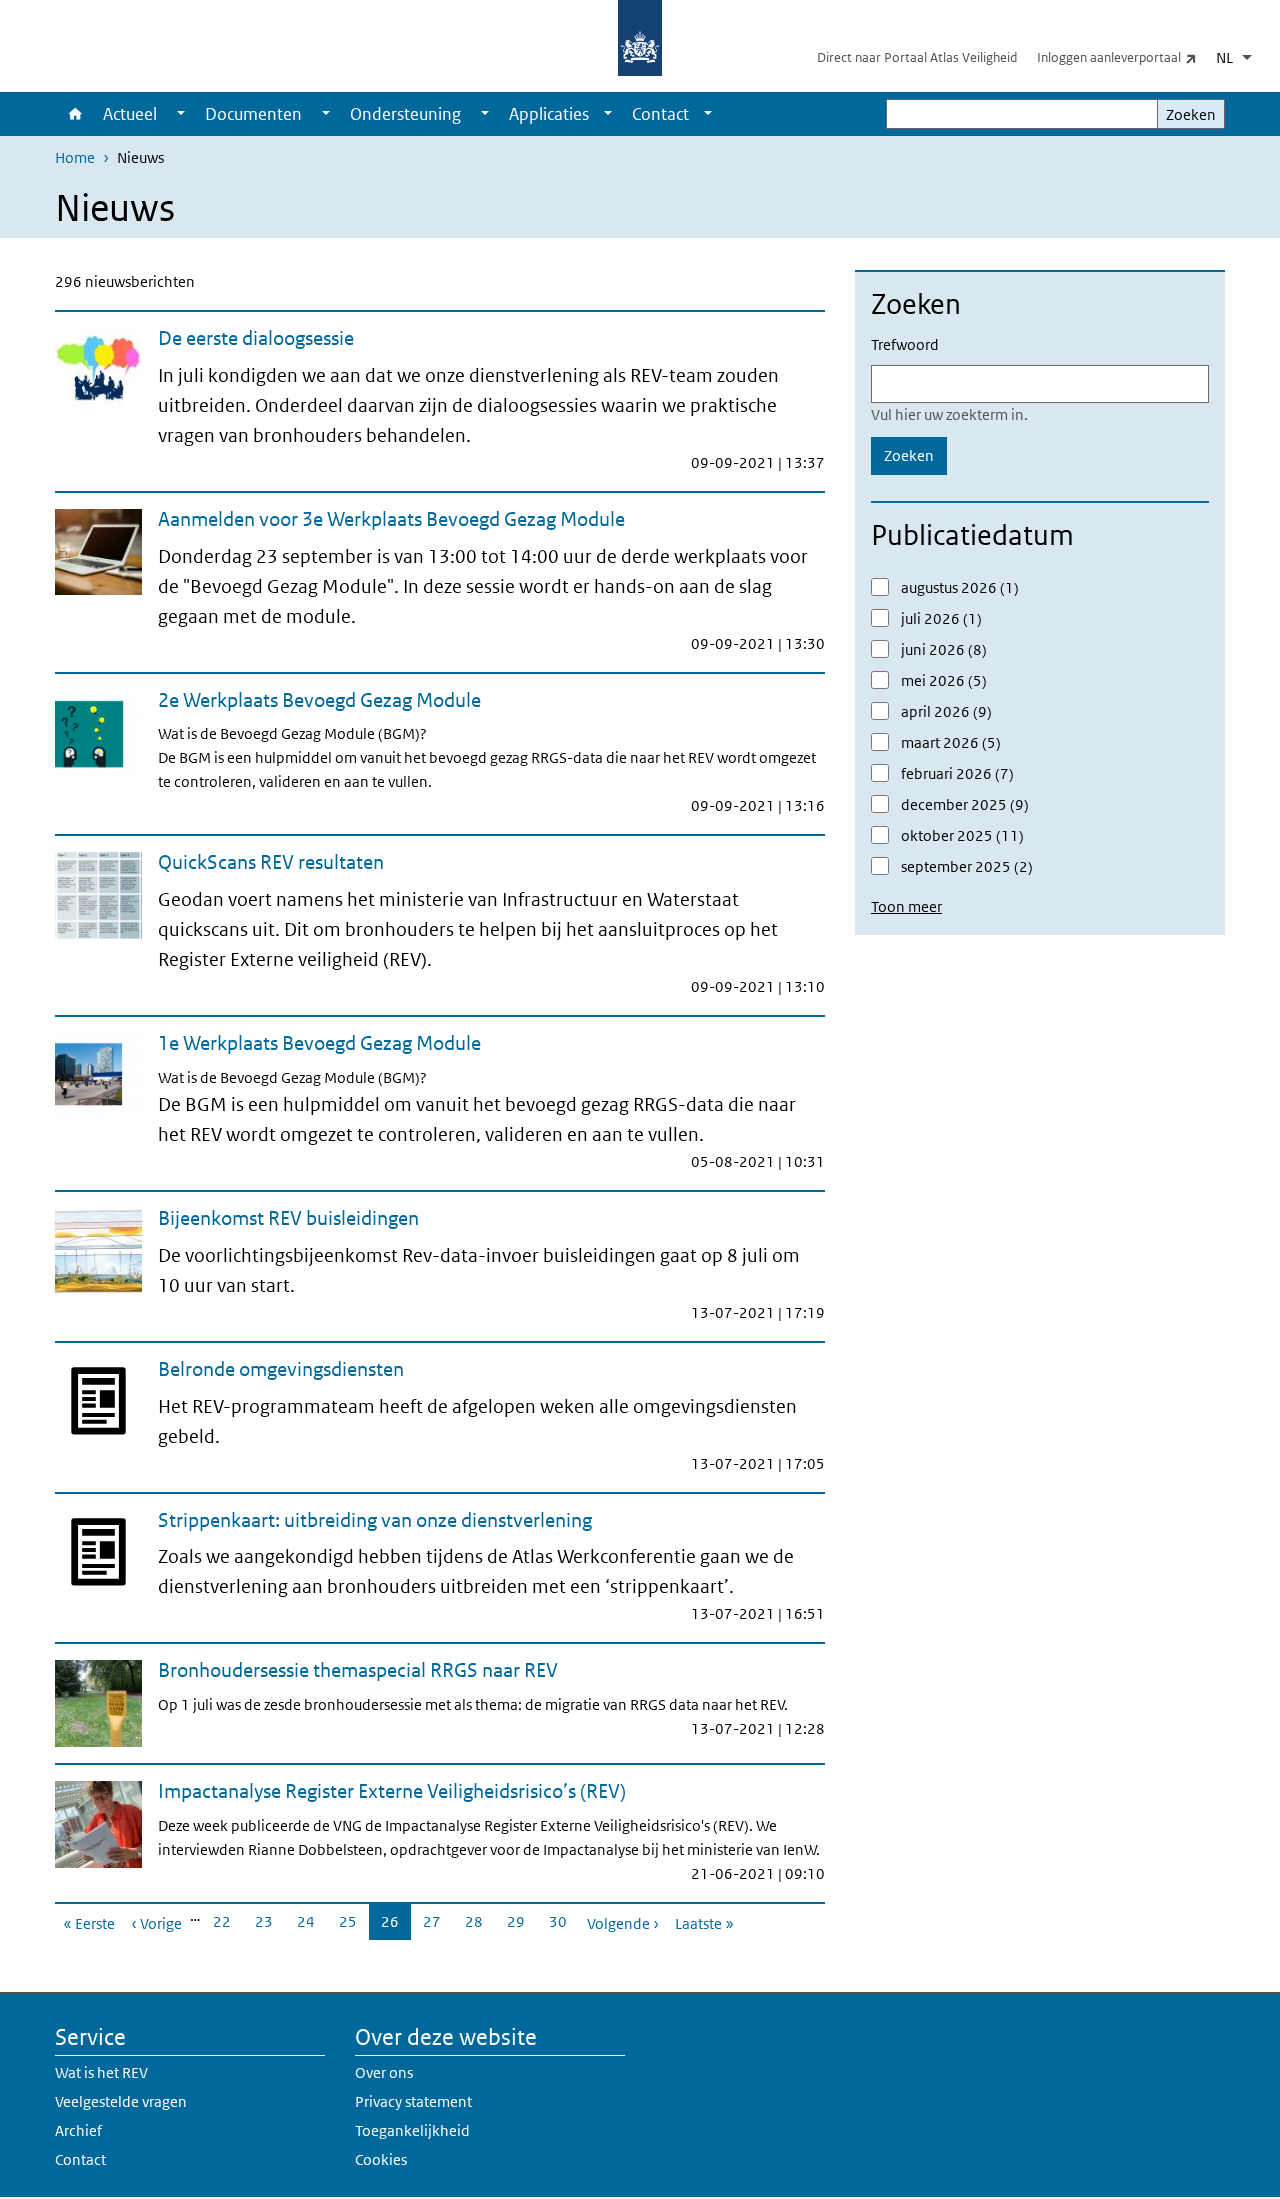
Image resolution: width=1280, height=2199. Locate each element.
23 (270, 1921)
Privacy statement (413, 2101)
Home (74, 114)
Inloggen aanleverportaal (1124, 57)
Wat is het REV (101, 2072)
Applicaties (549, 114)
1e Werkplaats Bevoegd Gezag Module (319, 1043)
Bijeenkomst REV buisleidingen (288, 1218)
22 (228, 1921)
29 (522, 1921)
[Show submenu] (181, 114)
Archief (78, 2130)
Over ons (384, 2072)
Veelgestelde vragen (121, 2101)
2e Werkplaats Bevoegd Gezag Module (319, 700)
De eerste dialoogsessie (256, 338)
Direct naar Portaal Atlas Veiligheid (917, 57)
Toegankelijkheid (412, 2130)
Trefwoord (905, 344)
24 (312, 1921)
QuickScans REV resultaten (271, 862)
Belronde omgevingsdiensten (281, 1369)
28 (480, 1921)
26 (396, 1926)
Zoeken (1191, 114)
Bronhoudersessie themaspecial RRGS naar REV (358, 1670)
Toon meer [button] (906, 906)
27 (438, 1921)
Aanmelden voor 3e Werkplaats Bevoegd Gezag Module (391, 519)
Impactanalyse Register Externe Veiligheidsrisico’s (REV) (392, 1791)
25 (354, 1921)
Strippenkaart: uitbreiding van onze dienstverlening (375, 1520)
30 (564, 1921)
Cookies (381, 2159)
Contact (660, 114)
